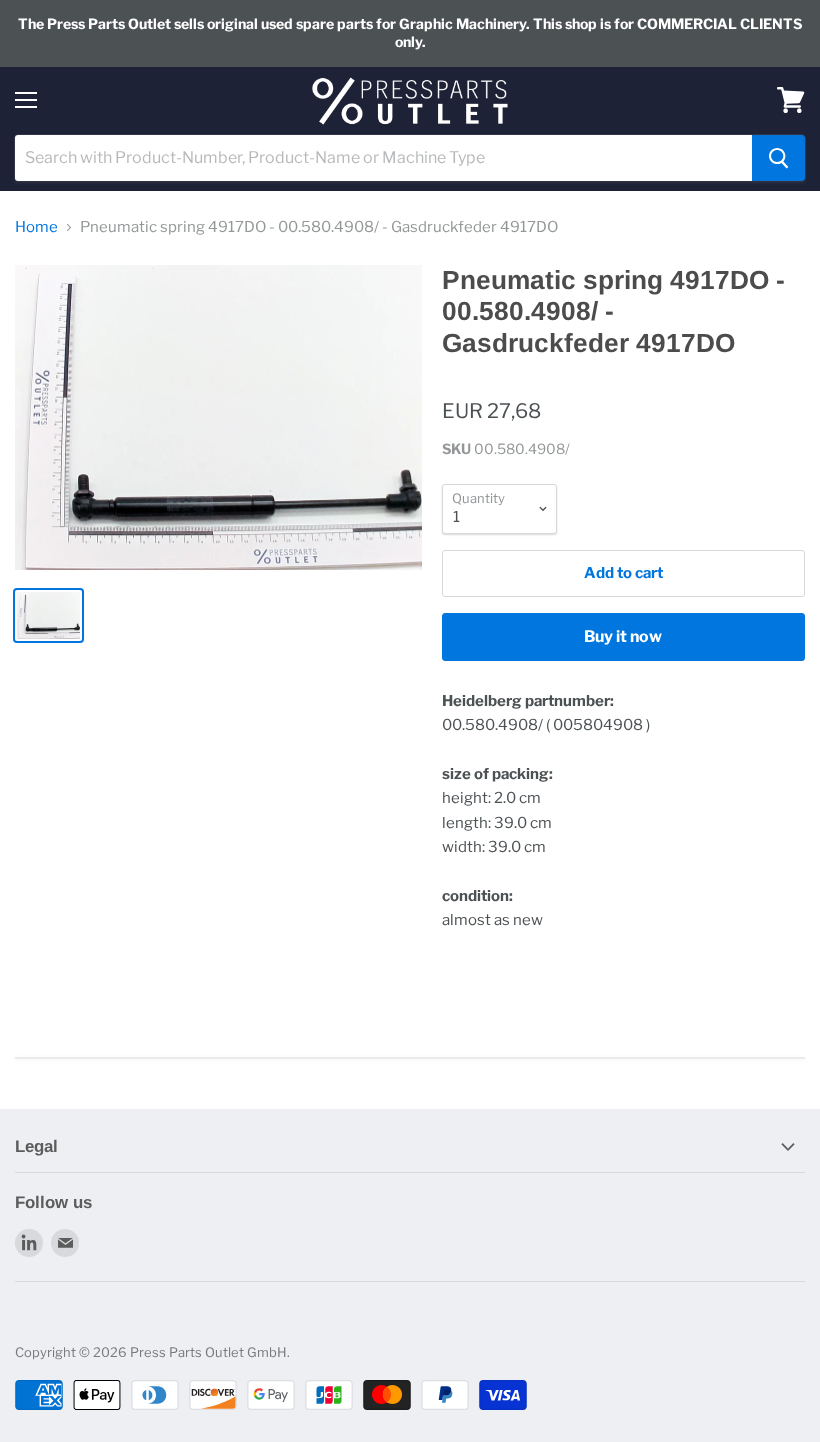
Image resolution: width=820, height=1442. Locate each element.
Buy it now (623, 636)
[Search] (778, 158)
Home (36, 227)
